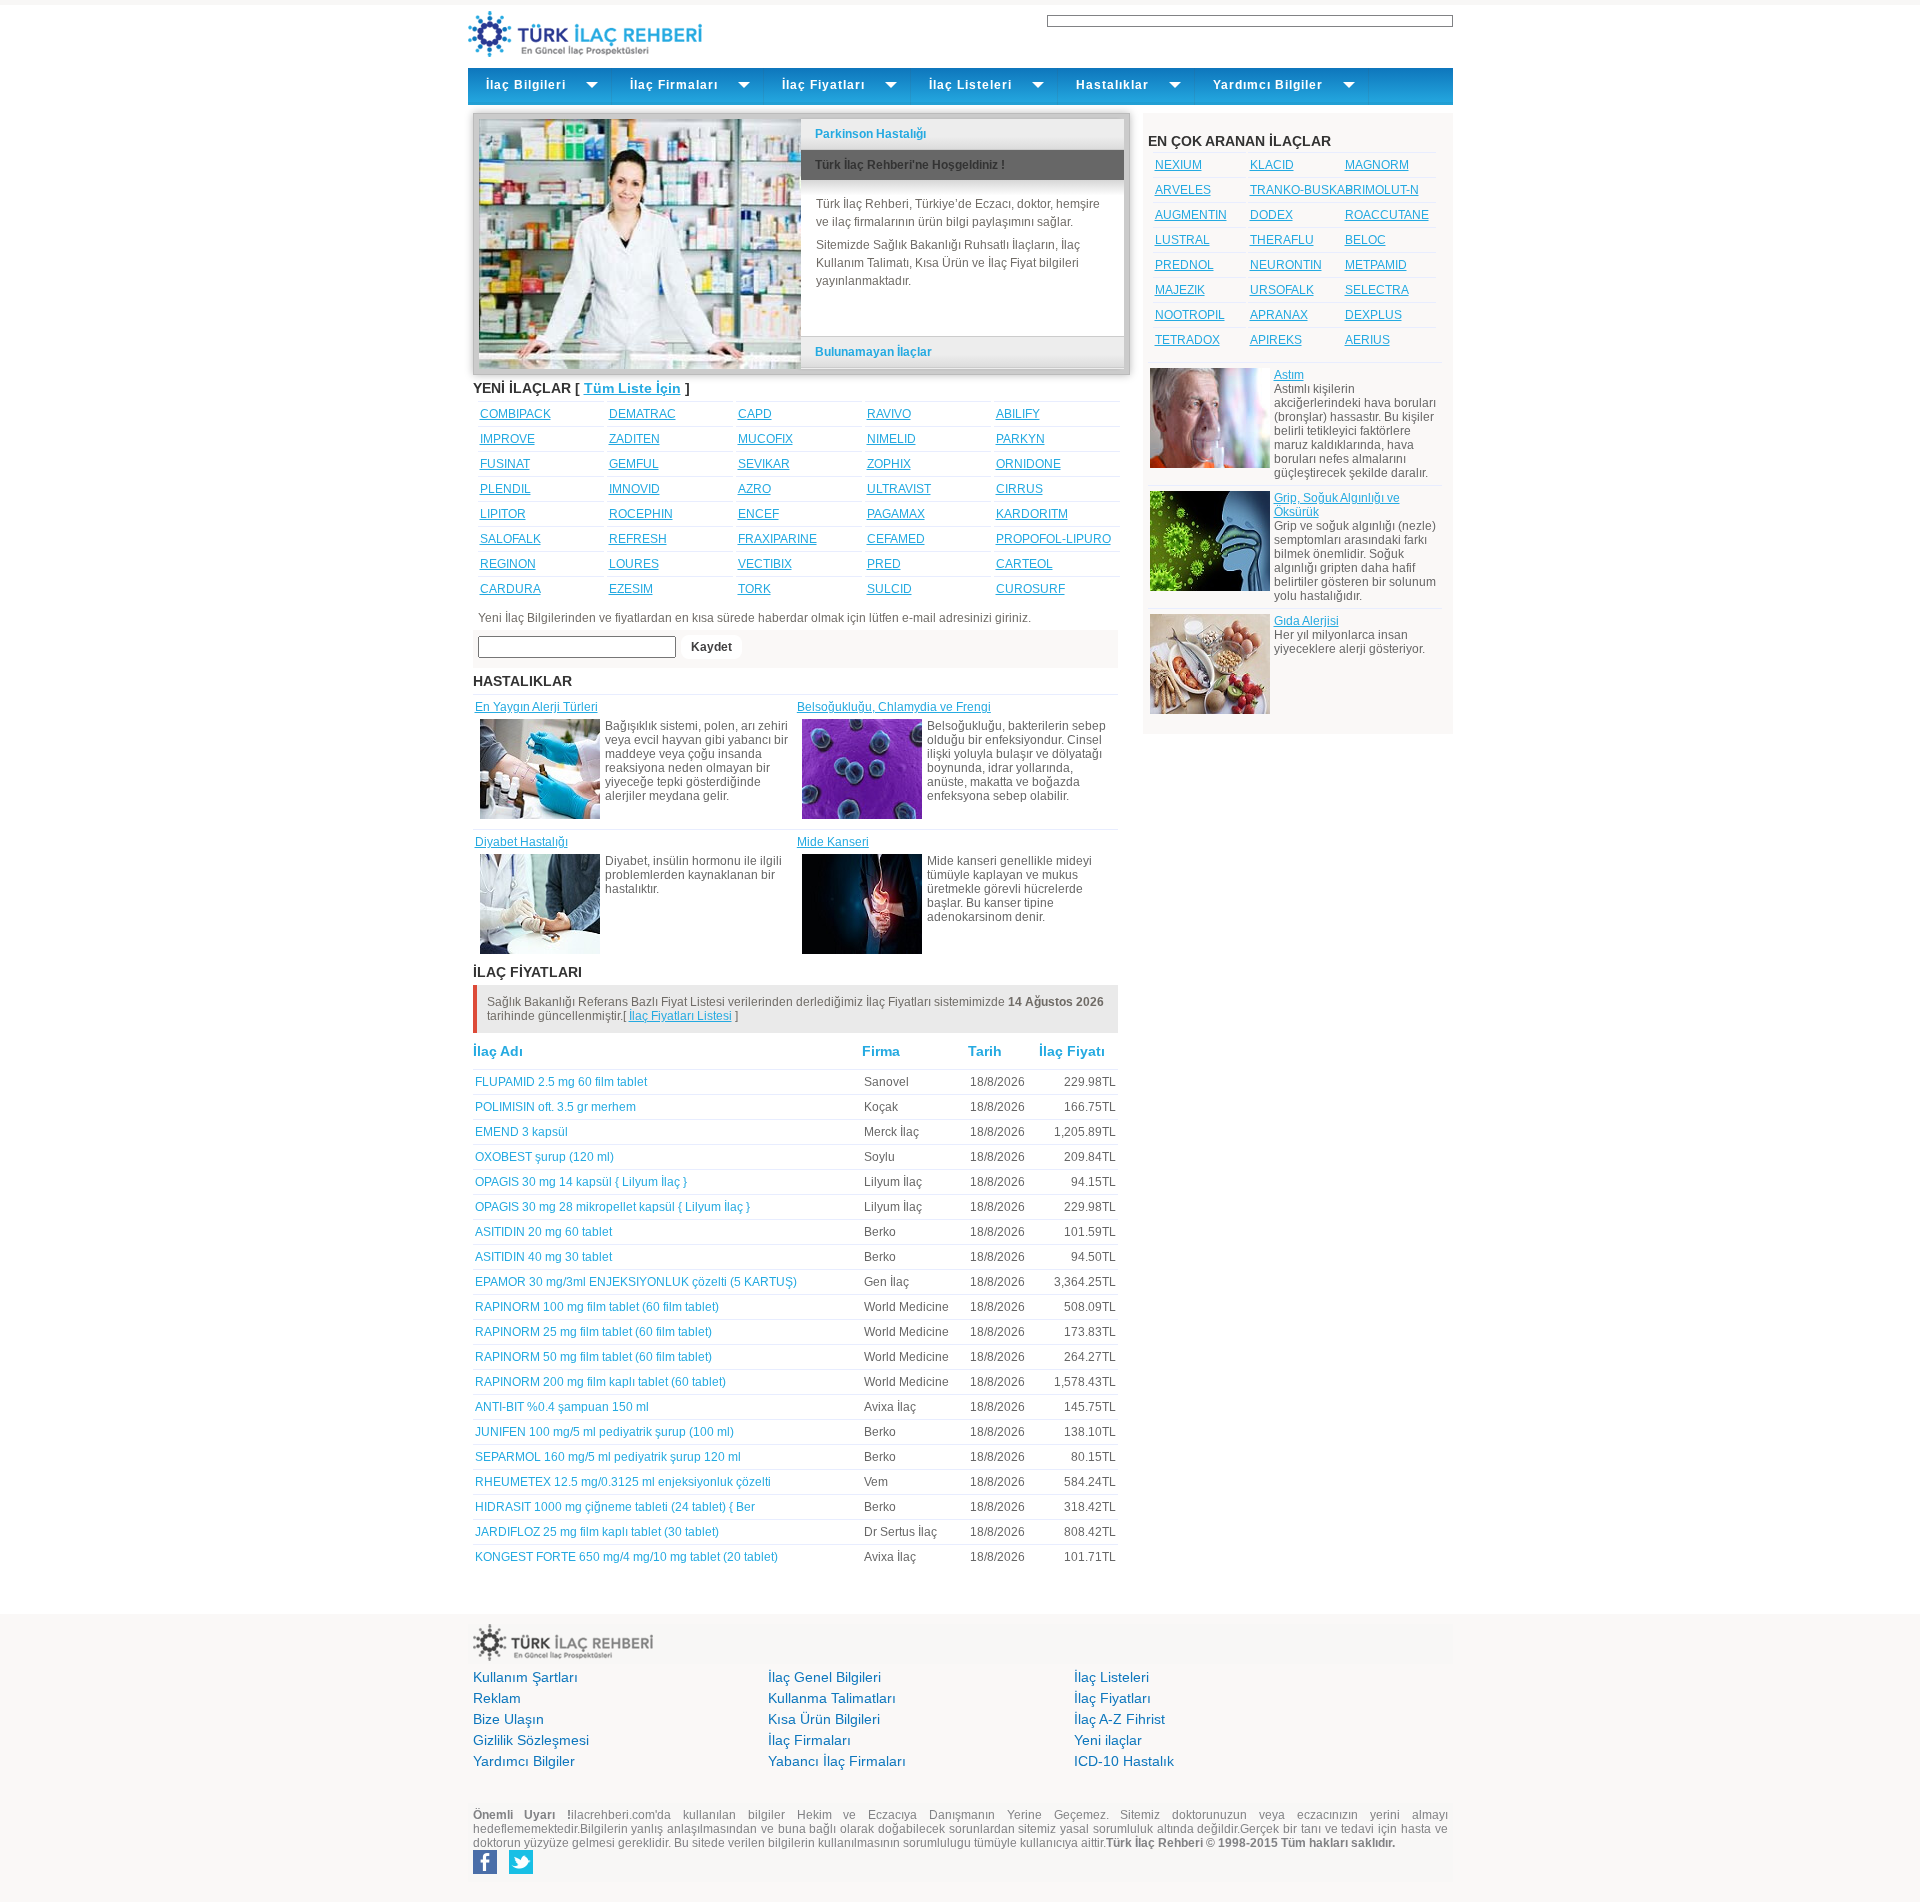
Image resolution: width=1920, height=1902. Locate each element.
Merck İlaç (891, 1132)
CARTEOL (1024, 564)
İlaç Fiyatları (1112, 1698)
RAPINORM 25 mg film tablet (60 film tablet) (593, 1332)
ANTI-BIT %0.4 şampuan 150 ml (562, 1407)
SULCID (889, 589)
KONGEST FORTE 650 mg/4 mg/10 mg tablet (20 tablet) (626, 1557)
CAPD (755, 414)
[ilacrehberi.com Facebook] (485, 1870)
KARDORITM (1032, 514)
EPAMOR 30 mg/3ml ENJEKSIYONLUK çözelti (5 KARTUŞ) (636, 1282)
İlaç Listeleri (1111, 1677)
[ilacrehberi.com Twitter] (521, 1870)
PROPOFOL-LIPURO (1053, 539)
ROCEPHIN (641, 514)
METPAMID (1376, 265)
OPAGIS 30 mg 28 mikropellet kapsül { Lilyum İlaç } (612, 1207)
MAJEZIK (1180, 290)
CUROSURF (1030, 589)
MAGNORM (1377, 165)
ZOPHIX (889, 464)
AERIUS (1367, 340)
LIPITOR (503, 514)
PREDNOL (1184, 265)
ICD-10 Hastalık (1124, 1761)
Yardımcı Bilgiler (524, 1761)
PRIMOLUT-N (1382, 190)
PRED (884, 564)
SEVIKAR (764, 464)
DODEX (1271, 215)
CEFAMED (896, 539)
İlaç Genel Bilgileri (824, 1677)
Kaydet (711, 647)
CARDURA (510, 589)
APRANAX (1279, 315)
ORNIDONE (1028, 464)
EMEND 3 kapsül (521, 1132)
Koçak (881, 1107)
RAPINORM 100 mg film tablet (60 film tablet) (597, 1307)
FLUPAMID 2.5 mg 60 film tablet (561, 1082)
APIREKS (1276, 340)
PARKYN (1020, 439)
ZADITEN (634, 439)
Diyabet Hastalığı (521, 842)
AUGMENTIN (1191, 215)
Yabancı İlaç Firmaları (837, 1761)
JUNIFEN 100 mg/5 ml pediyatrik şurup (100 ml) (604, 1432)
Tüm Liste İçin (632, 388)
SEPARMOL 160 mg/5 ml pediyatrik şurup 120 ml (608, 1457)
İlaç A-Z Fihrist (1119, 1719)
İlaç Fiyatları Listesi (680, 1016)
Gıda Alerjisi (1306, 621)
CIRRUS (1019, 489)
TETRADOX (1187, 340)
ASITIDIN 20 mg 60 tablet (543, 1232)
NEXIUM (1178, 165)
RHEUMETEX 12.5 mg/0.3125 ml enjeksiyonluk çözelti (623, 1482)
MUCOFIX (765, 439)
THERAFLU (1282, 240)
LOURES (634, 564)
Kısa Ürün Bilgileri (824, 1719)
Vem (876, 1482)
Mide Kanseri (833, 842)
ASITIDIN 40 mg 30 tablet (543, 1257)
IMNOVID (634, 489)
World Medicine (906, 1307)
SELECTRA (1377, 290)
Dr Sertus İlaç (900, 1532)
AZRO (754, 489)
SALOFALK (510, 539)
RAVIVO (889, 414)
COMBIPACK (515, 414)
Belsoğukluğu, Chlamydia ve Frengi (894, 707)
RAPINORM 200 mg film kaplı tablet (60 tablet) (600, 1382)
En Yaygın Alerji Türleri (536, 707)
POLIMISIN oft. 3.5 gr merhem (555, 1107)
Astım (1289, 375)
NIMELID (891, 439)
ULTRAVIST (899, 489)
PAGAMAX (896, 514)
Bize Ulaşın (508, 1719)
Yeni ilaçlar (1108, 1740)
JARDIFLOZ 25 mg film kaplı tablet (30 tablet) (597, 1532)
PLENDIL (505, 489)
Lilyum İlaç (893, 1182)
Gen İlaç (886, 1282)
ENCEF (758, 514)
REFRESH (638, 539)
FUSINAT (505, 464)
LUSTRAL (1182, 240)
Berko (880, 1232)
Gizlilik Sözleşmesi (531, 1740)
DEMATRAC (642, 414)
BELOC (1365, 240)
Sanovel (886, 1082)
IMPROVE (507, 439)
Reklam (497, 1698)
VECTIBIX (765, 564)
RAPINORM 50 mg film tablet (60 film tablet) (593, 1357)
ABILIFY (1018, 414)
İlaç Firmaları (809, 1740)
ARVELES (1183, 190)
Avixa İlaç (890, 1407)
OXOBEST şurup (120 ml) (544, 1157)
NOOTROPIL (1190, 315)
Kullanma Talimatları (832, 1698)
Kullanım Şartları (525, 1677)
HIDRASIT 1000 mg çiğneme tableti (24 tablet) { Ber (615, 1507)
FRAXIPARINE (777, 539)
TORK (754, 589)
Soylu (879, 1157)
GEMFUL (634, 464)
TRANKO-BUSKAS (1301, 190)
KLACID (1272, 165)
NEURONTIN (1286, 265)
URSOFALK (1282, 290)
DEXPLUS (1373, 315)
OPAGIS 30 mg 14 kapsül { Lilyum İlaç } (581, 1182)
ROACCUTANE (1387, 215)
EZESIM (631, 589)
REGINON (508, 564)
